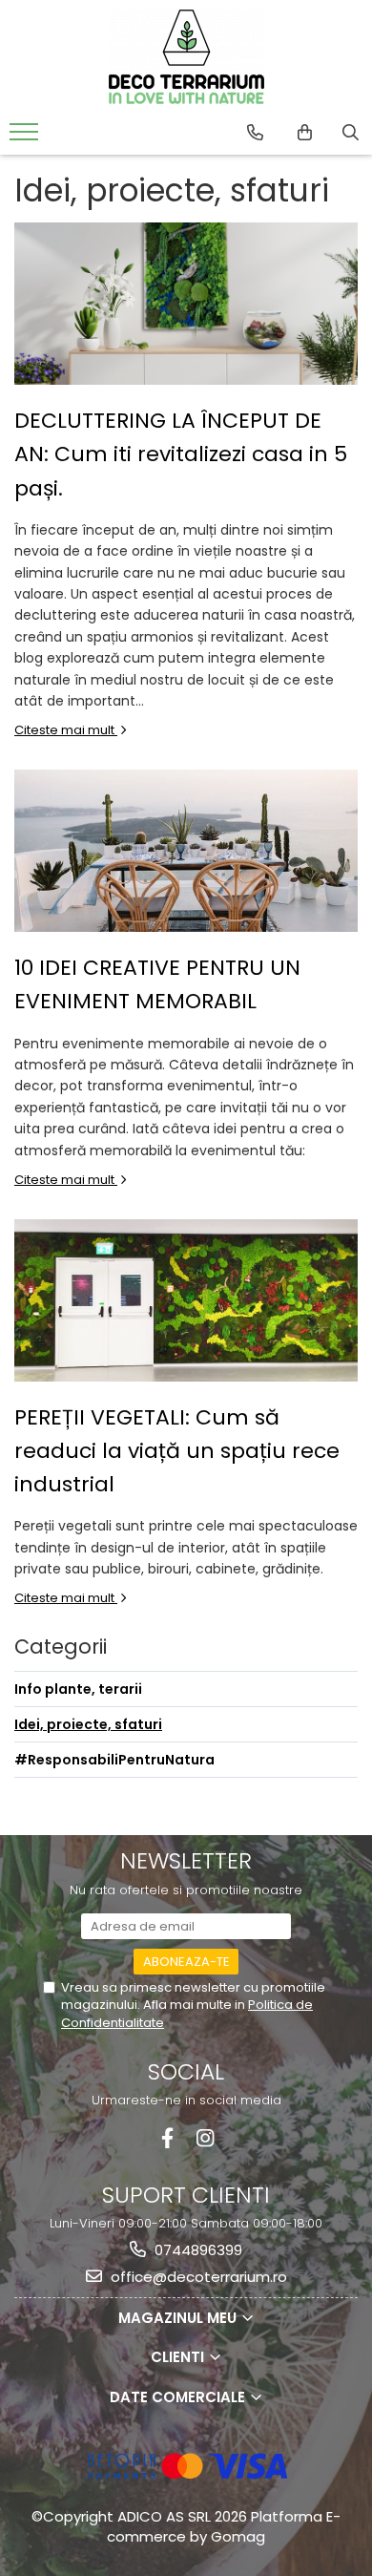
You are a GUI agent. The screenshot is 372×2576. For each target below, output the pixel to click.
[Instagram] (205, 2138)
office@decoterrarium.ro (197, 2277)
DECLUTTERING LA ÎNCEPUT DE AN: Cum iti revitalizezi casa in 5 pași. (181, 454)
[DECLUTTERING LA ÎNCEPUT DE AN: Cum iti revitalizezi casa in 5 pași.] (186, 304)
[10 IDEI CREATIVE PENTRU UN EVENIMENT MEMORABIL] (186, 851)
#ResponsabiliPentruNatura (114, 1760)
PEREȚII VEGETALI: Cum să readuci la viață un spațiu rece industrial (177, 1451)
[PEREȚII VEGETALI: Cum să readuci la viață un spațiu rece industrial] (186, 1300)
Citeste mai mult (66, 730)
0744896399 (196, 2250)
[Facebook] (167, 2138)
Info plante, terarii (78, 1689)
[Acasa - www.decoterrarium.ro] (186, 57)
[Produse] (26, 137)
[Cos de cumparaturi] (305, 133)
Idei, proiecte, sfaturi (88, 1724)
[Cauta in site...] (351, 133)
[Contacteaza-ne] (255, 133)
